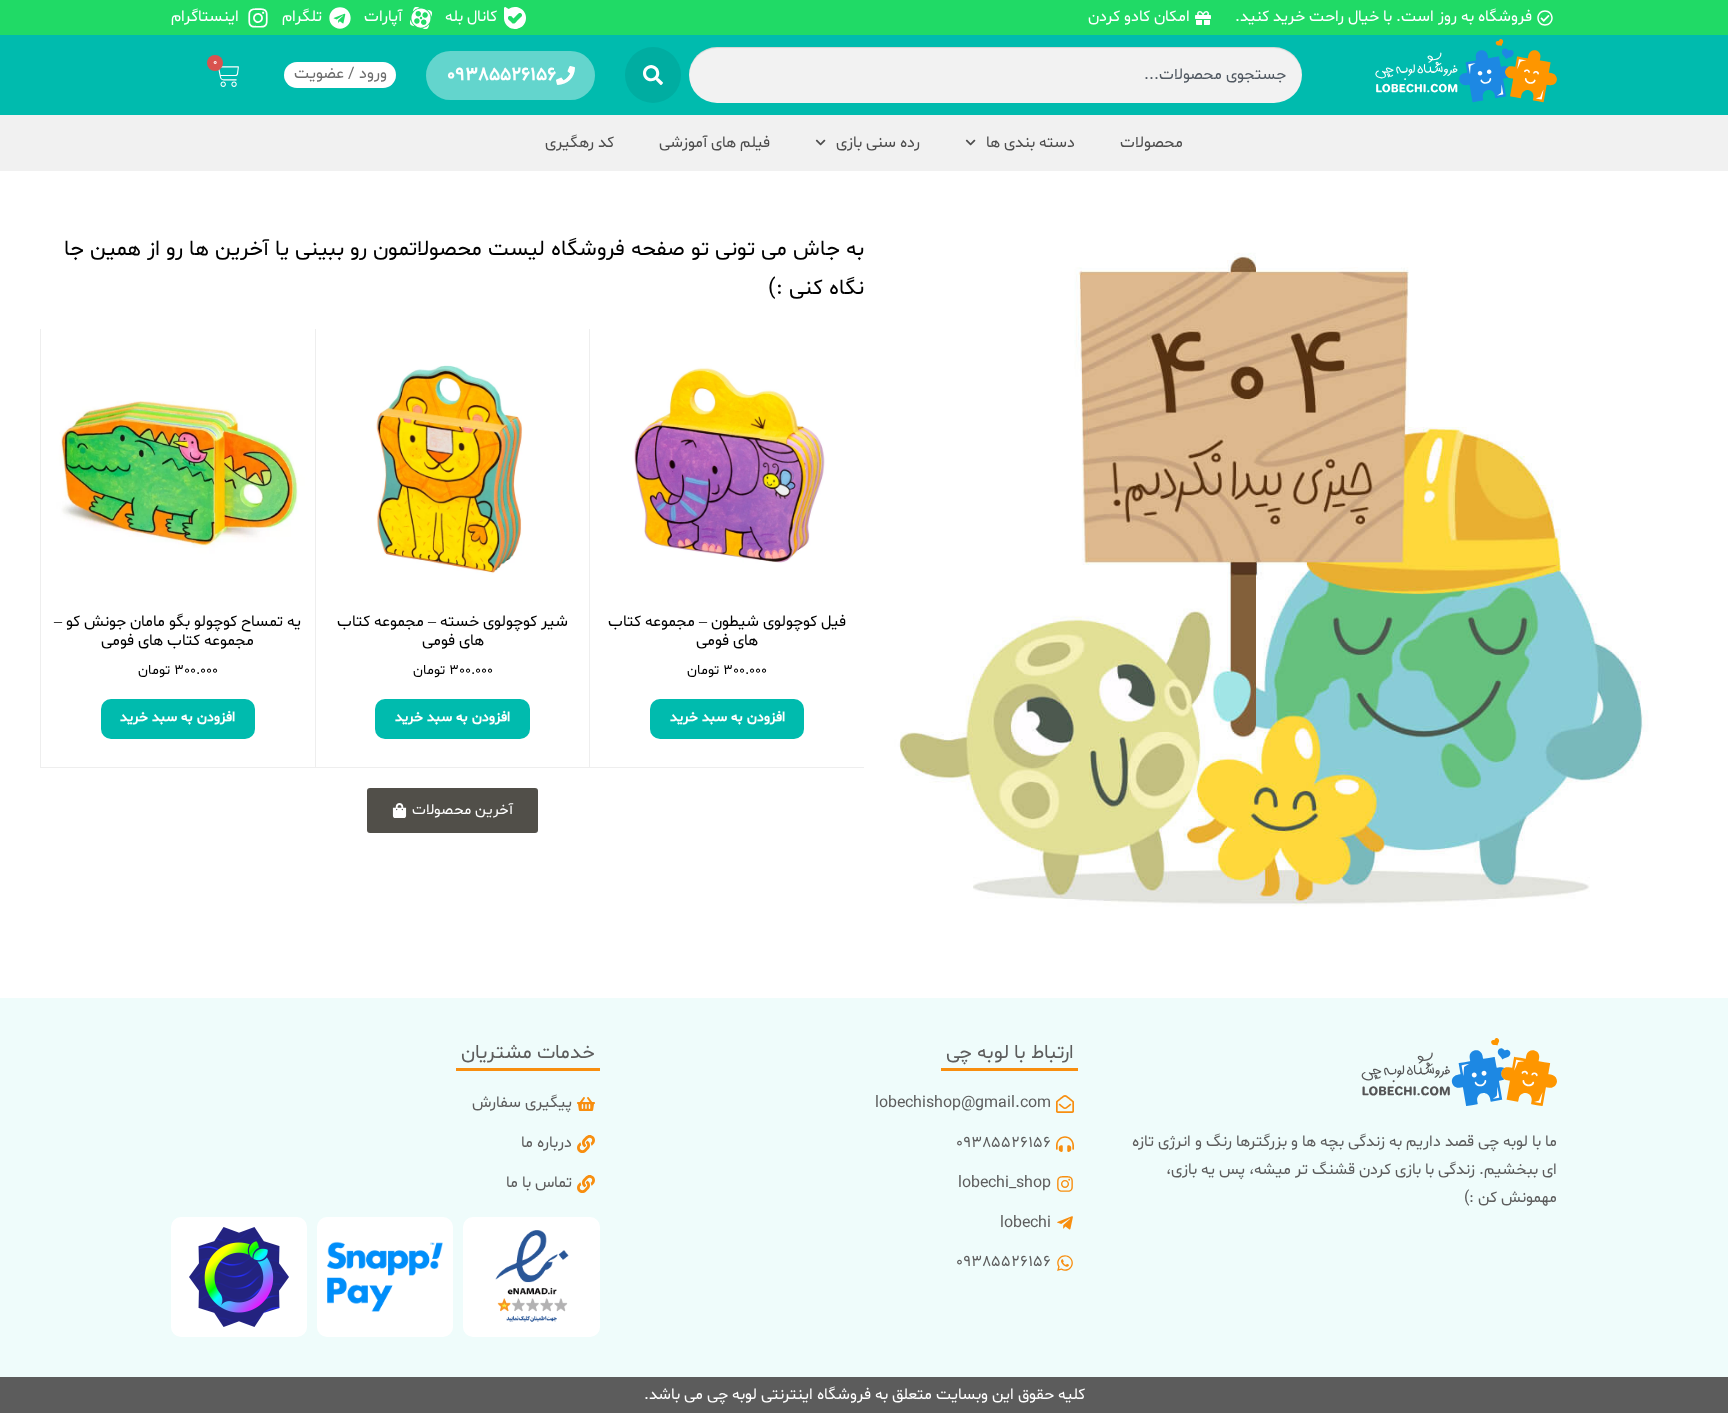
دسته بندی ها (1030, 143)
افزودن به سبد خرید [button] (727, 717)
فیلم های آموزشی (714, 143)
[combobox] (995, 75)
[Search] (653, 75)
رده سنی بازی (878, 143)
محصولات (1151, 143)
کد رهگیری (579, 143)
